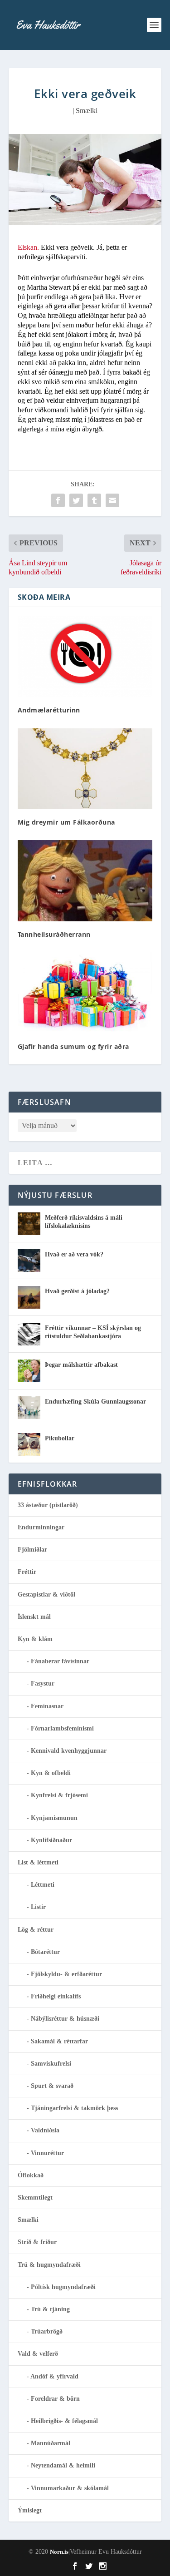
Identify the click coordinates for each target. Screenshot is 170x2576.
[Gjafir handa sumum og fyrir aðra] (85, 993)
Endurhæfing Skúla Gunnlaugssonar (95, 1402)
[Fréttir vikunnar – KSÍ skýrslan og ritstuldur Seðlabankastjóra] (29, 1334)
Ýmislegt (30, 2510)
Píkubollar (60, 1438)
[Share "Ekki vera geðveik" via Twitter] (76, 500)
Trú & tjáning (50, 2309)
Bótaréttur (45, 1952)
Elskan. (28, 247)
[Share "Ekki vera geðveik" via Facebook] (58, 500)
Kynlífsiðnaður (51, 1840)
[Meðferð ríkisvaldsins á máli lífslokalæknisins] (29, 1224)
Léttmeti (43, 1885)
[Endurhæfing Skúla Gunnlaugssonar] (29, 1408)
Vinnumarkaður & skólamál (70, 2488)
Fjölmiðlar (32, 1550)
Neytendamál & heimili (63, 2465)
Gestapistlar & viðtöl (46, 1595)
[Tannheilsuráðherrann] (85, 881)
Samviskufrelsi (51, 2064)
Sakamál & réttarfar (59, 2041)
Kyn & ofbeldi (51, 1773)
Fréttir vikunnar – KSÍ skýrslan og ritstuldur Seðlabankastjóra (93, 1332)
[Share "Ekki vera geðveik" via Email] (112, 500)
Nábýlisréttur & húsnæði (65, 2019)
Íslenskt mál (34, 1617)
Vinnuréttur (47, 2153)
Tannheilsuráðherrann (54, 934)
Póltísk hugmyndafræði (63, 2287)
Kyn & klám (35, 1639)
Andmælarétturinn (49, 710)
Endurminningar (41, 1527)
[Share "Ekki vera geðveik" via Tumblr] (94, 500)
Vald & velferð (38, 2354)
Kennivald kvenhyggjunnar (69, 1751)
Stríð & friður (37, 2242)
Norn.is (59, 2552)
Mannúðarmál (51, 2443)
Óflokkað (31, 2175)
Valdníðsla (45, 2130)
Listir (38, 1907)
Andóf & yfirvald (54, 2376)
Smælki (87, 111)
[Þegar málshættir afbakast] (29, 1371)
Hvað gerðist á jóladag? (77, 1291)
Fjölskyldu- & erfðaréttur (66, 1974)
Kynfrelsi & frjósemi (59, 1795)
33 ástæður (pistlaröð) (48, 1505)
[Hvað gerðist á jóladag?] (29, 1297)
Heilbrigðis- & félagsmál (64, 2421)
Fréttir (27, 1572)
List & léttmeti (38, 1862)
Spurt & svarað (52, 2086)
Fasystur (43, 1684)
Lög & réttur (36, 1930)
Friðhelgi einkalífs (56, 1996)
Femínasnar (47, 1706)
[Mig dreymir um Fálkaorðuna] (85, 769)
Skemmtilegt (35, 2198)
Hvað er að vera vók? (74, 1254)
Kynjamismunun (54, 1818)
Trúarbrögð (47, 2331)
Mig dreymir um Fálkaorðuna (66, 822)
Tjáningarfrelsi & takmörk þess (74, 2108)
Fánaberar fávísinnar (60, 1661)
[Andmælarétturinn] (85, 657)
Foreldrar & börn (55, 2399)
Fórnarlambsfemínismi (62, 1728)
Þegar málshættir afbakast (81, 1365)
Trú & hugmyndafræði (49, 2265)
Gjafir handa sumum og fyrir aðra (73, 1046)
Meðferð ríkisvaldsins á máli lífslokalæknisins (84, 1222)
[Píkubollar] (29, 1444)
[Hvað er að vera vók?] (29, 1261)
